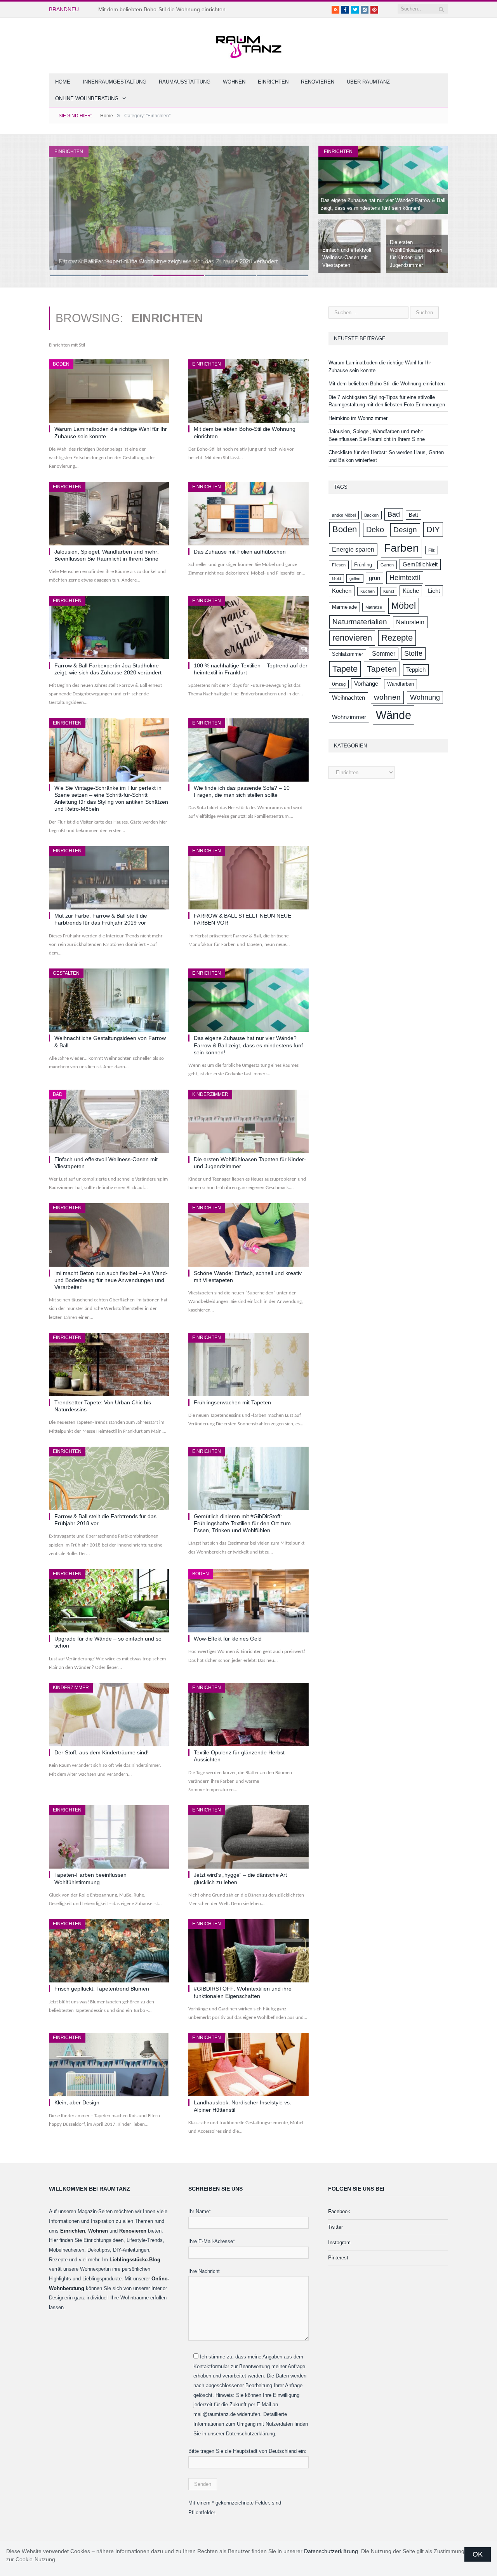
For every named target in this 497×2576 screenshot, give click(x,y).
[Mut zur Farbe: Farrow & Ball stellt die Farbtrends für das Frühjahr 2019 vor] (109, 878)
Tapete (345, 669)
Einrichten (273, 82)
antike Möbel (344, 515)
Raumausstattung (185, 82)
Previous (63, 206)
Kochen (342, 591)
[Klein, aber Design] (109, 2065)
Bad (58, 1094)
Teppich (416, 670)
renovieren (352, 638)
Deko (375, 529)
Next (295, 206)
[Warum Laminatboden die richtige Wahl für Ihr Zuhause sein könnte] (109, 391)
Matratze (374, 607)
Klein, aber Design (77, 2102)
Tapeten (382, 669)
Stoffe (413, 653)
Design (405, 530)
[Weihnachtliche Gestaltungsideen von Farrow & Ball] (109, 1000)
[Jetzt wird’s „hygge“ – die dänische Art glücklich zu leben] (248, 1837)
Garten (387, 565)
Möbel (404, 606)
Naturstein (410, 622)
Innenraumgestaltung (115, 82)
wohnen (387, 697)
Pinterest (338, 2258)
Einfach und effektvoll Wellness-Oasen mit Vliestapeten (347, 258)
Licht (434, 591)
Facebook (339, 2211)
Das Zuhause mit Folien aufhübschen (240, 552)
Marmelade (344, 607)
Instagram (339, 2242)
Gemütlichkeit (420, 564)
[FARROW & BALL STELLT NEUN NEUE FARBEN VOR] (248, 878)
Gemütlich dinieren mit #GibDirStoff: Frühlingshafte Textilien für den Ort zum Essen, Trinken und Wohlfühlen (242, 1523)
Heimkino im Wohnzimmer (358, 418)
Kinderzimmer (210, 1094)
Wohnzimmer (349, 717)
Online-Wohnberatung (87, 98)
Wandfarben (401, 684)
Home (63, 82)
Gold (336, 578)
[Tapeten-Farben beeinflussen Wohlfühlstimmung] (109, 1837)
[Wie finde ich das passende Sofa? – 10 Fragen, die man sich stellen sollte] (248, 750)
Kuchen (368, 591)
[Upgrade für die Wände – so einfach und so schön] (109, 1601)
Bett (414, 515)
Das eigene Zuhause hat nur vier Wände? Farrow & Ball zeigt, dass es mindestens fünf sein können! (248, 1045)
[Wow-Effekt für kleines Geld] (248, 1601)
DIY (433, 529)
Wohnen (234, 82)
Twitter (335, 2227)
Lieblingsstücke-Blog (135, 2260)
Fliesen (339, 565)
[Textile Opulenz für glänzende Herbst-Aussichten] (248, 1715)
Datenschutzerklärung (331, 2551)
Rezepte (397, 638)
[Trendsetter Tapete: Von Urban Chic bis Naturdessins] (109, 1365)
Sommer (384, 653)
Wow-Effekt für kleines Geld (228, 1639)
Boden (61, 364)
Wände (394, 715)
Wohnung (425, 697)
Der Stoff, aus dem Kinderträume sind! (102, 1752)
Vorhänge (366, 684)
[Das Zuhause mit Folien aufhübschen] (248, 514)
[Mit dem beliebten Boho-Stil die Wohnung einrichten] (248, 391)
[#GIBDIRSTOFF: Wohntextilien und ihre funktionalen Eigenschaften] (248, 1951)
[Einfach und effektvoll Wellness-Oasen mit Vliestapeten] (109, 1121)
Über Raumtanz (368, 82)
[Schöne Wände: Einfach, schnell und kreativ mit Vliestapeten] (248, 1235)
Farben (401, 548)
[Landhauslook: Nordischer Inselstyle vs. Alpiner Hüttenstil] (248, 2065)
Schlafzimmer (348, 654)
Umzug (339, 684)
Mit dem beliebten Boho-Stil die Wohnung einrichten (162, 9)
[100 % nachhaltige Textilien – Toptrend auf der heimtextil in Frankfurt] (248, 628)
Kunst (389, 591)
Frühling (363, 565)
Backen (371, 515)
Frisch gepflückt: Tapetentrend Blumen (102, 1989)
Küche (411, 591)
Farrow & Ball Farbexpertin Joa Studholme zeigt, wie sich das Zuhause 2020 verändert (168, 261)
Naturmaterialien (360, 622)
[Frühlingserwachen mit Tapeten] (248, 1365)
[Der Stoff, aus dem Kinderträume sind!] (109, 1715)
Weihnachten (348, 698)
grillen (355, 578)
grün (374, 578)
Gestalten (66, 973)
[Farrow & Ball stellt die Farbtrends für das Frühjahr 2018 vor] (109, 1478)
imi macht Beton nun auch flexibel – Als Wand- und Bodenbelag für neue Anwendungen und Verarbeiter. (111, 1280)
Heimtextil (405, 578)
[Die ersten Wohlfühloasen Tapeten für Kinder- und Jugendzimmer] (248, 1121)
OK (478, 2554)
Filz (432, 550)
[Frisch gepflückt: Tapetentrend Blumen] (109, 1951)
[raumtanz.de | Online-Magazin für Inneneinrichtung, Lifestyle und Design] (248, 44)
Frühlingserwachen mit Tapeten (232, 1402)
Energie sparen (353, 549)
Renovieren (318, 82)
